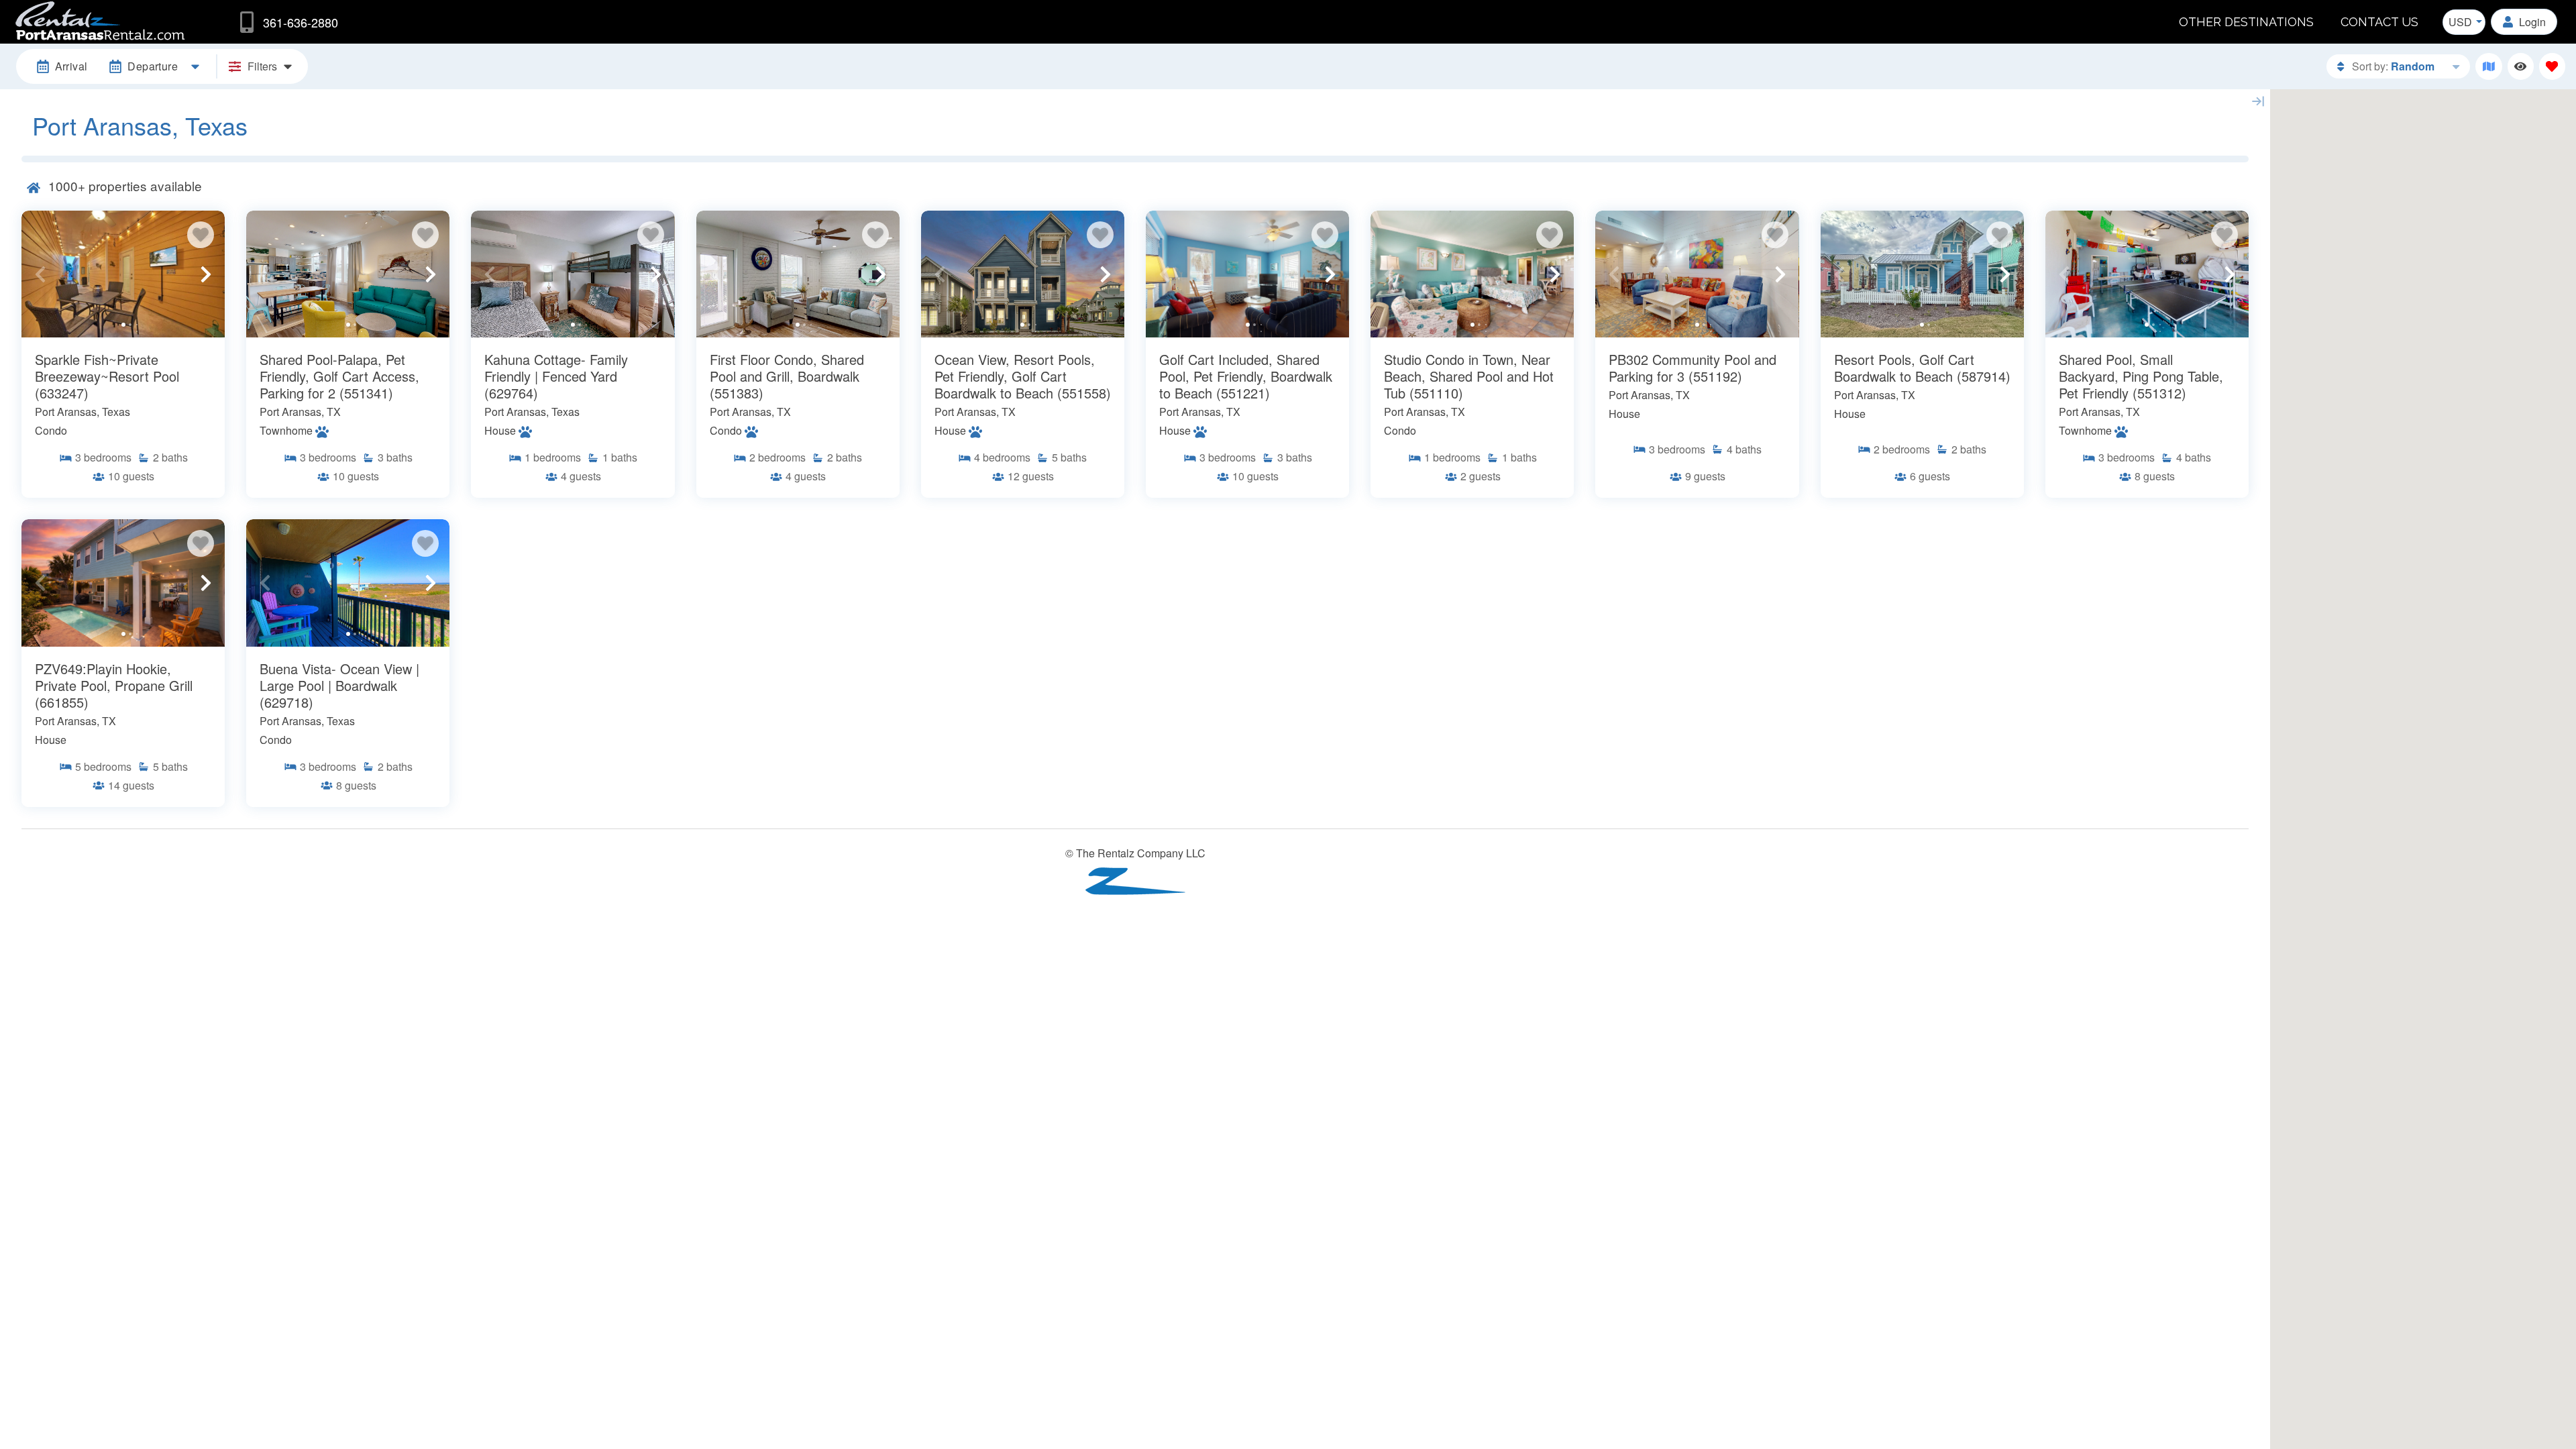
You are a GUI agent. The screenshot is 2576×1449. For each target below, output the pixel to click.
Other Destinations (2246, 22)
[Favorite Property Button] (201, 235)
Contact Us (2379, 22)
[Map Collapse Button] (2258, 101)
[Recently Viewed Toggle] (2521, 66)
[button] (40, 274)
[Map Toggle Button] (2488, 66)
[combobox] (2464, 22)
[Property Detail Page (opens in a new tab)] (123, 274)
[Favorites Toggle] (2552, 66)
